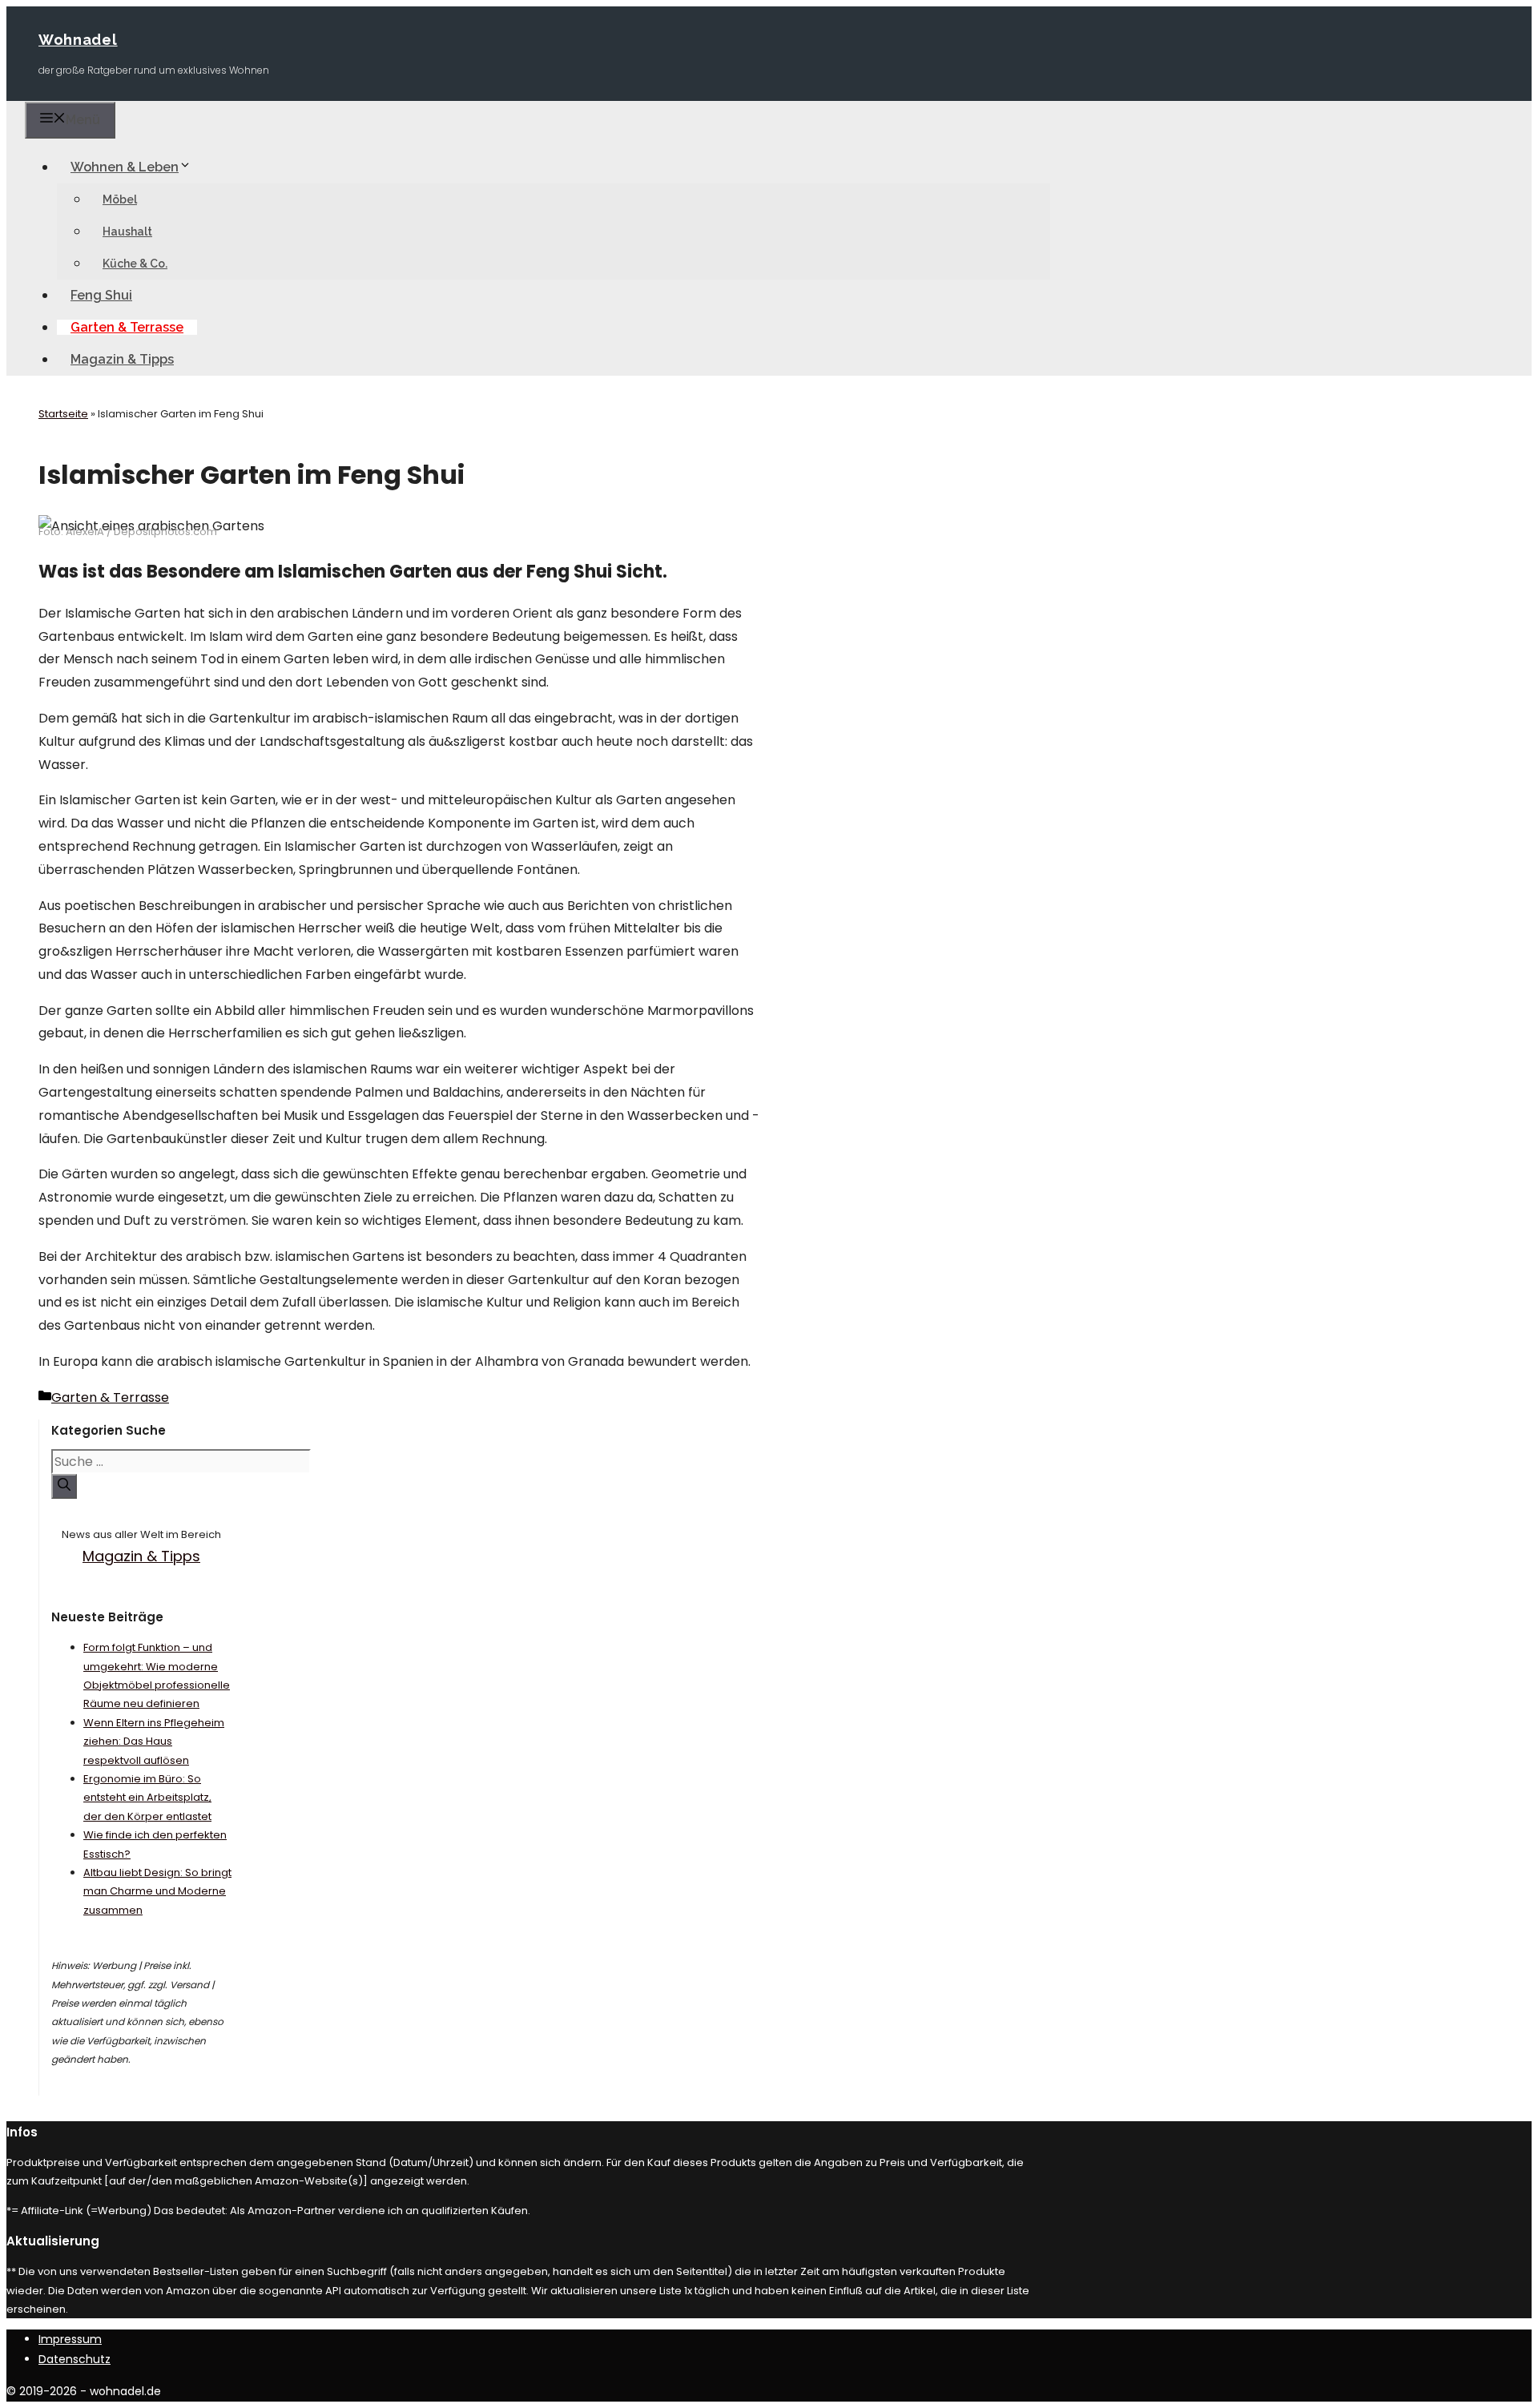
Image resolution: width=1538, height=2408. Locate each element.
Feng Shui (101, 295)
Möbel (120, 199)
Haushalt (127, 232)
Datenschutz (74, 2359)
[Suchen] (64, 1486)
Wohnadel (78, 40)
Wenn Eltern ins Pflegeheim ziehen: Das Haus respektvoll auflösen (154, 1742)
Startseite (63, 414)
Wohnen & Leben (125, 167)
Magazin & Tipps (122, 359)
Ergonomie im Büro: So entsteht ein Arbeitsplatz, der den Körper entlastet (147, 1798)
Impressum (70, 2339)
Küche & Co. (135, 264)
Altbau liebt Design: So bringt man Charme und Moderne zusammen (157, 1891)
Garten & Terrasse (127, 327)
